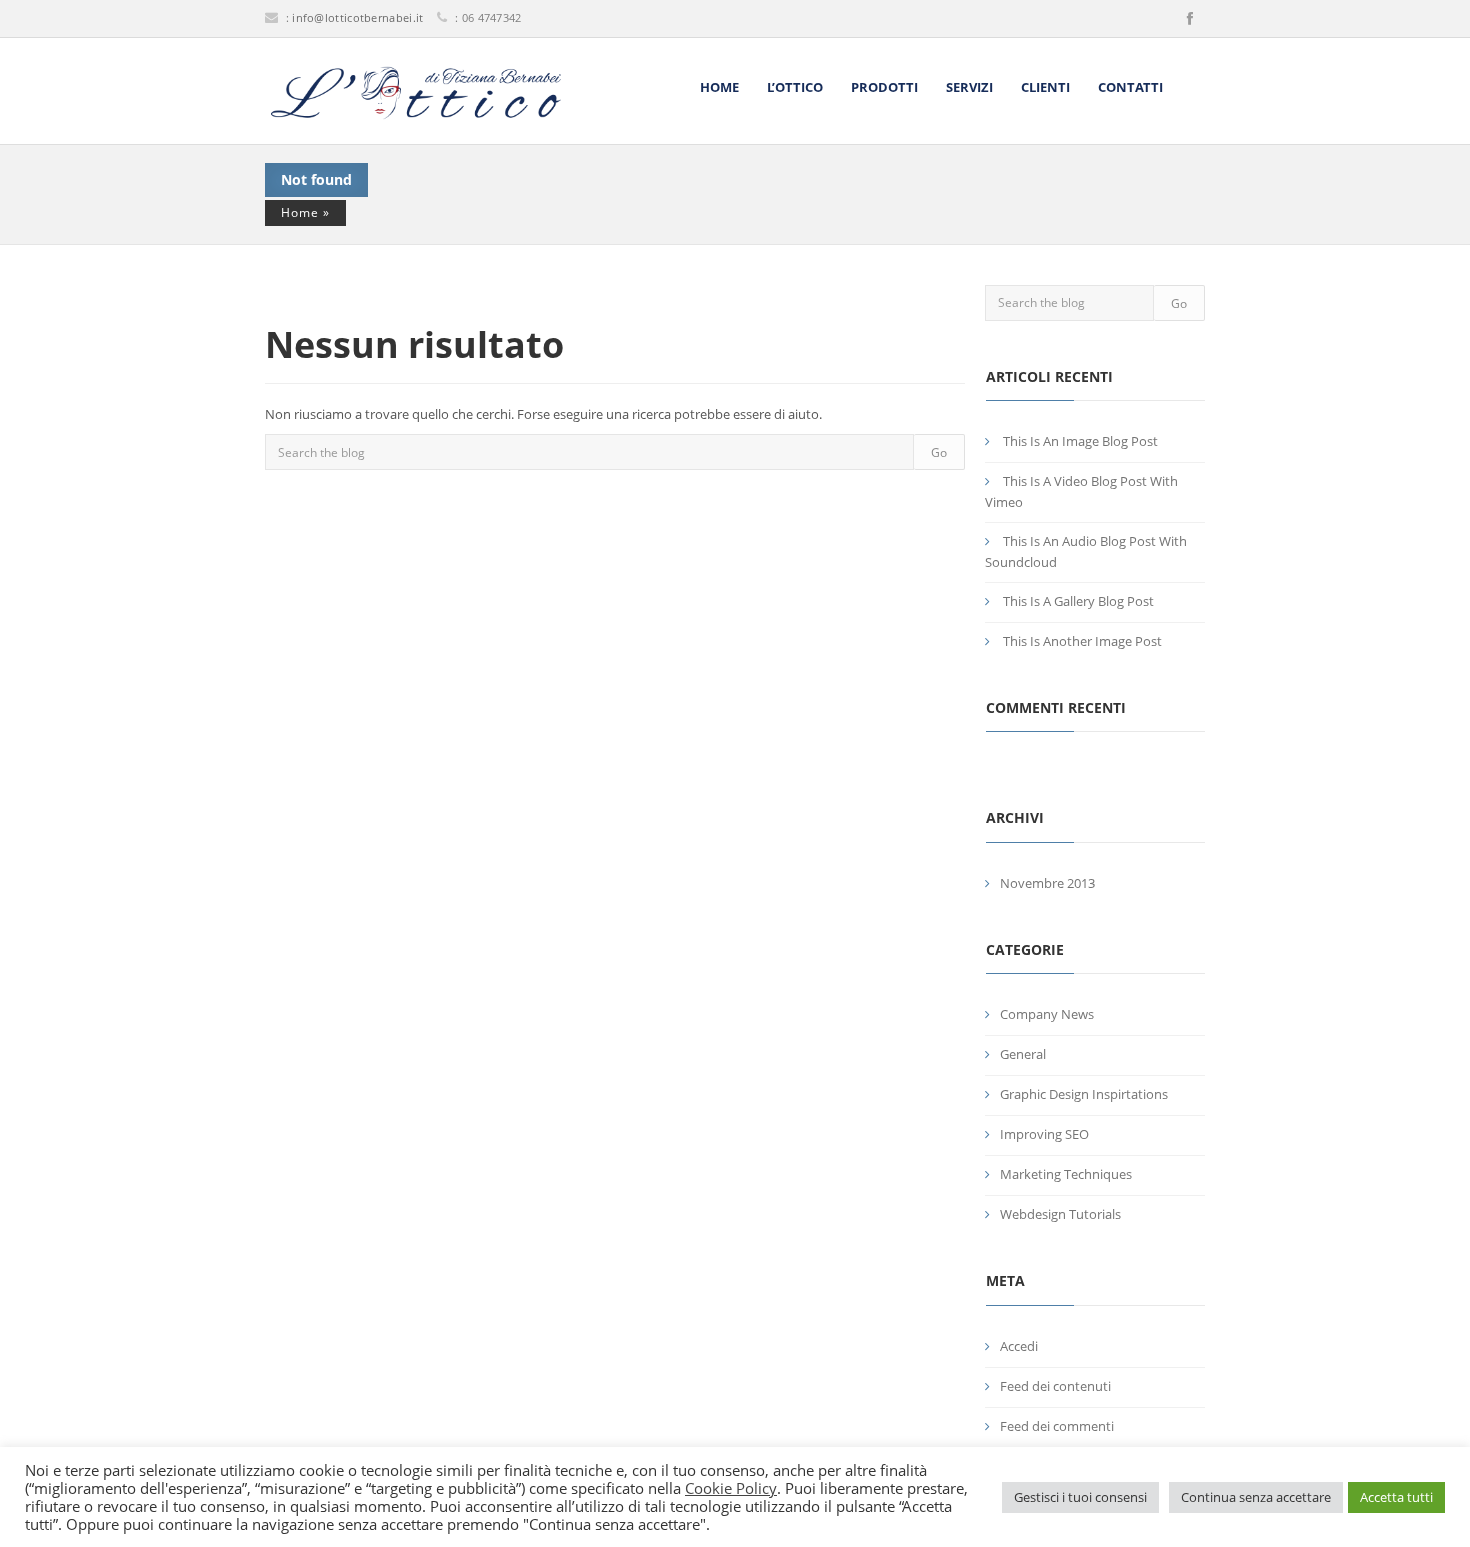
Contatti (1130, 87)
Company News (1047, 1014)
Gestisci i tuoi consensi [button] (1080, 1497)
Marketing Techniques (1066, 1174)
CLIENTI (1045, 87)
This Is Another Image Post (1082, 641)
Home (719, 87)
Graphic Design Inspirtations (1084, 1094)
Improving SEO (1044, 1134)
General (1023, 1054)
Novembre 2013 (1047, 883)
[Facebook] (1190, 19)
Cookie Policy (731, 1488)
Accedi (1019, 1346)
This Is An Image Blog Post (1080, 441)
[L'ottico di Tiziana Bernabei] (415, 93)
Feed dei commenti (1057, 1426)
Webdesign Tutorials (1060, 1214)
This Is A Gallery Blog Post (1078, 601)
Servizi (969, 87)
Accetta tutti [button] (1396, 1497)
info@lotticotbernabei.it (357, 17)
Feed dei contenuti (1055, 1386)
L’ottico (795, 87)
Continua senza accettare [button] (1256, 1497)
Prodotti (884, 87)
